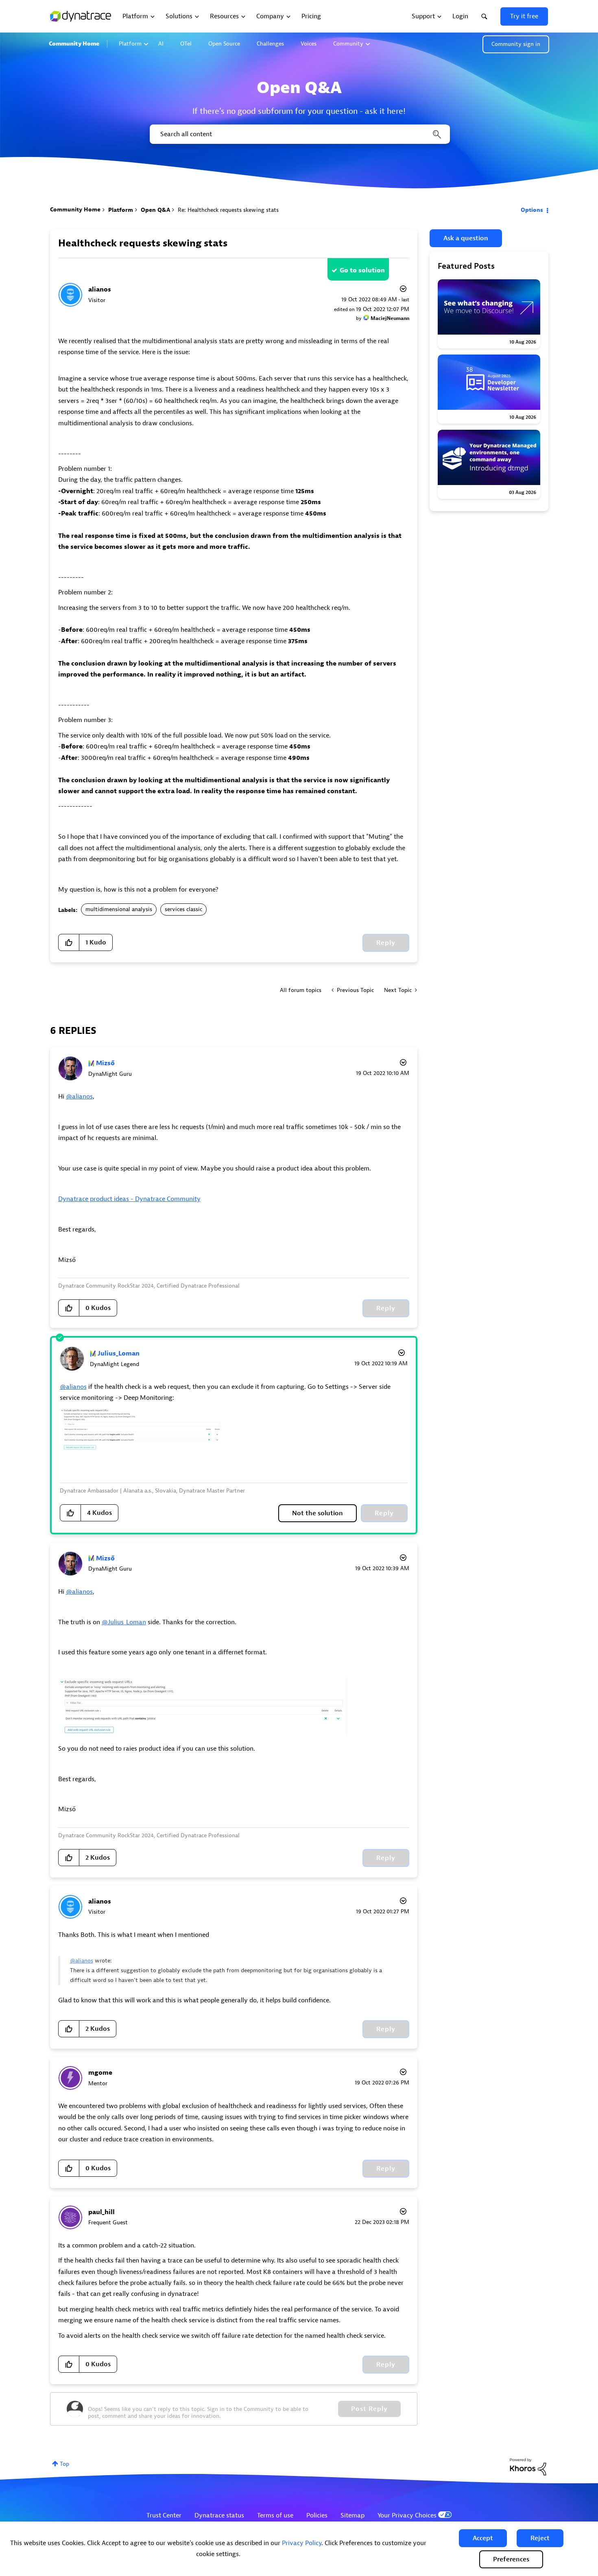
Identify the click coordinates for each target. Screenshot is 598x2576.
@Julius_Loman (124, 1622)
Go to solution (362, 270)
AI (161, 44)
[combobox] (299, 134)
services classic (183, 909)
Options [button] (532, 210)
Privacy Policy (302, 2543)
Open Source (224, 44)
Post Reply (369, 2409)
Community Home (74, 44)
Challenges (270, 44)
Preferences (511, 2559)
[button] (483, 2538)
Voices (309, 44)
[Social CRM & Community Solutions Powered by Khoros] (528, 2466)
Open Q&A (155, 210)
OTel (186, 44)
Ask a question (466, 238)
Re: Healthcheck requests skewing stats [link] (228, 210)
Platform (130, 44)
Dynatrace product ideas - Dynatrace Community (129, 1199)
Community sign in (516, 44)
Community (348, 44)
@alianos (79, 1097)
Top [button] (64, 2464)
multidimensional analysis (119, 909)
